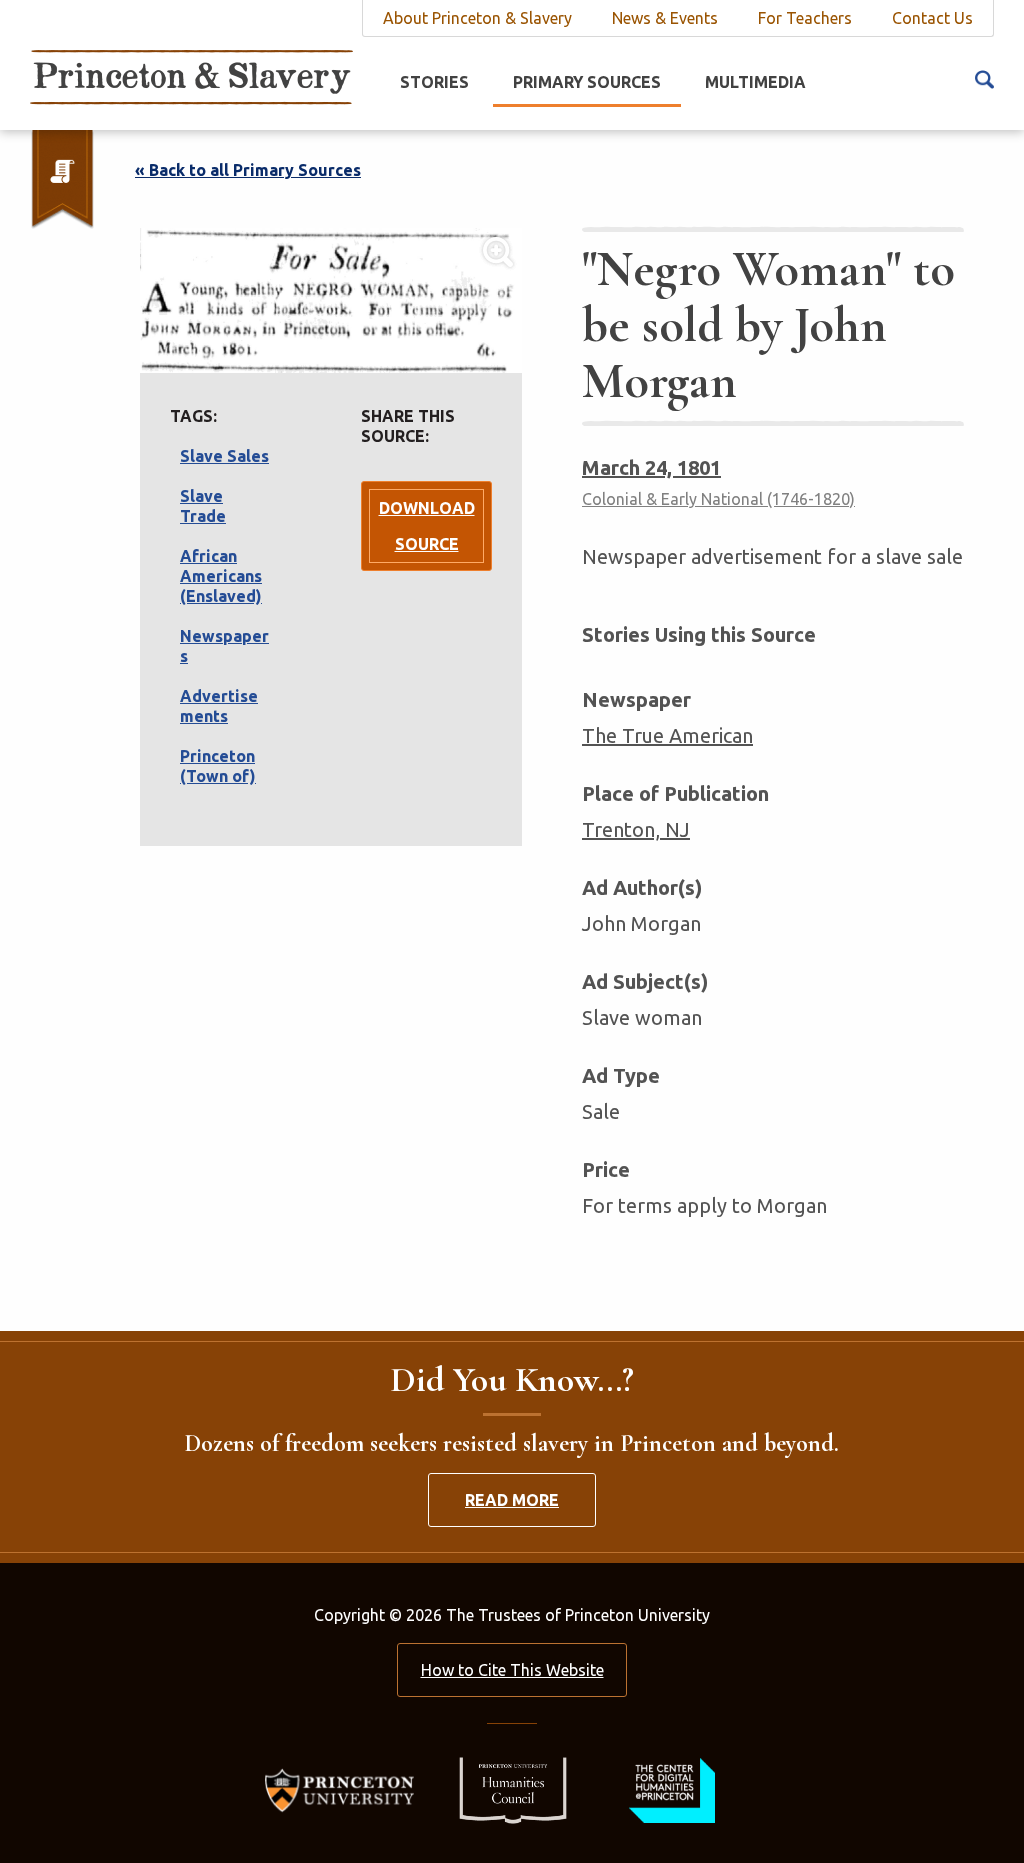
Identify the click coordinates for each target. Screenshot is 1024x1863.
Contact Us (932, 18)
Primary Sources (587, 82)
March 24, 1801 (651, 467)
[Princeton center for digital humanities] (669, 1789)
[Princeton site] (345, 1789)
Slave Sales (224, 456)
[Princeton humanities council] (503, 1789)
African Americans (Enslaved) (221, 576)
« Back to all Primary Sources (248, 170)
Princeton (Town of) (218, 766)
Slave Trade (203, 506)
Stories (434, 82)
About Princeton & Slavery (477, 18)
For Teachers (805, 18)
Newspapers (224, 646)
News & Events (665, 18)
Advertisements (219, 706)
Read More (512, 1500)
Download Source (427, 526)
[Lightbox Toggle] (331, 300)
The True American (667, 735)
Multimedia (755, 82)
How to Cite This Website (512, 1670)
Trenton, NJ (636, 829)
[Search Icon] (984, 78)
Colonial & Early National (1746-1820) (718, 499)
